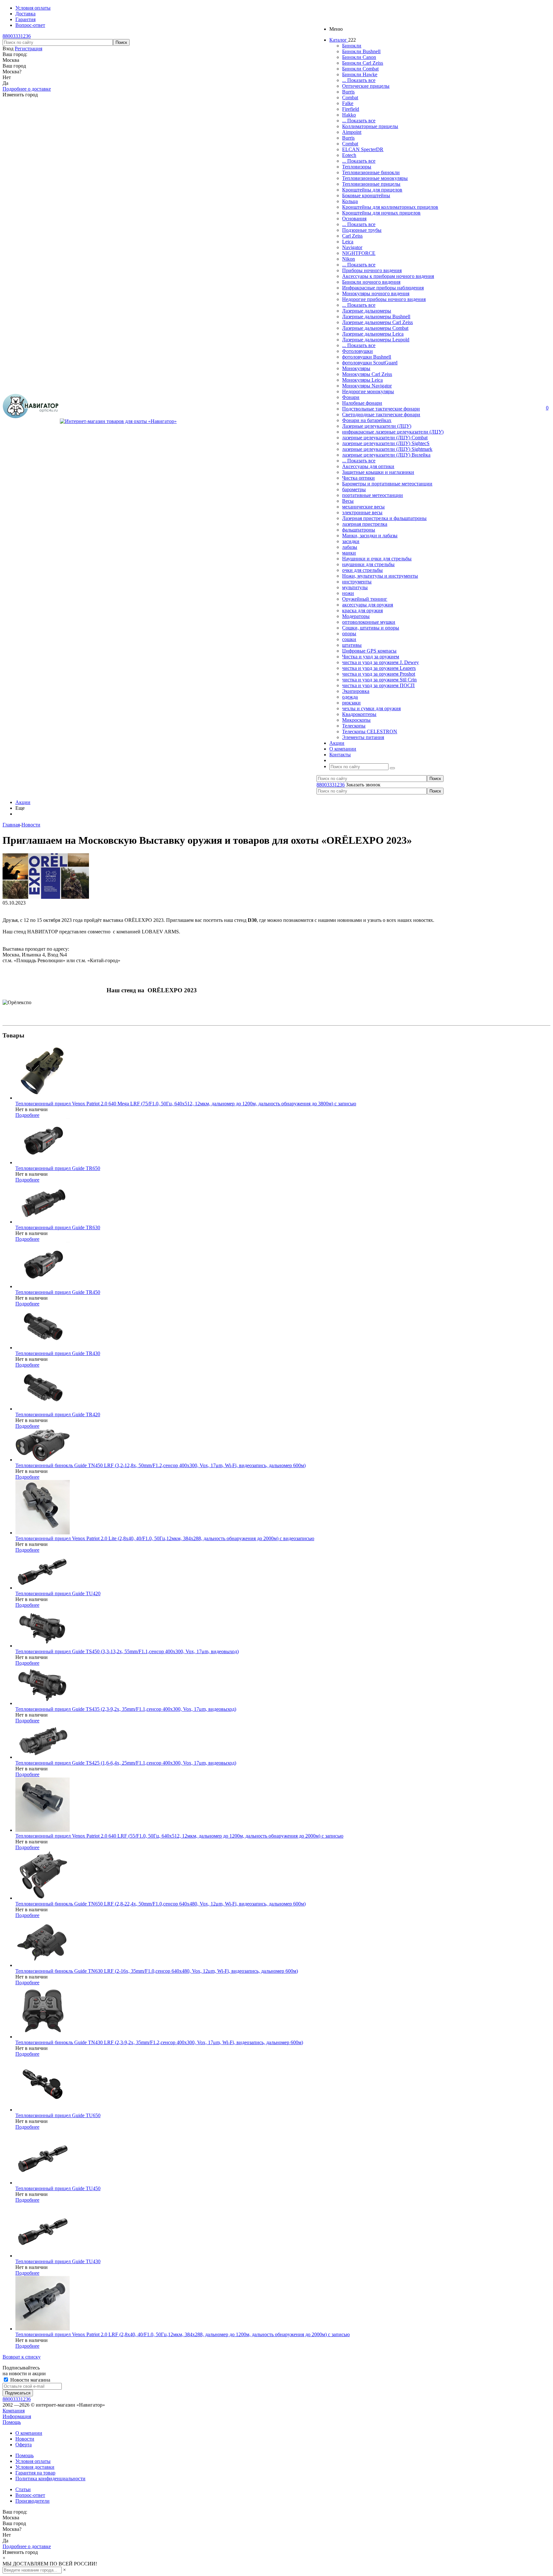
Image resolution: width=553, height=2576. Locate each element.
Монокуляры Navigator (367, 386)
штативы (352, 645)
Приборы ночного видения (372, 270)
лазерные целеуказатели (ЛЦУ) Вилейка (386, 455)
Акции (23, 802)
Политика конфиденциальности (50, 2478)
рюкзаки (351, 703)
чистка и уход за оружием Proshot (379, 674)
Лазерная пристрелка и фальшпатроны (384, 518)
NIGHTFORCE (359, 253)
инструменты (357, 582)
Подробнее (27, 1115)
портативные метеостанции (373, 495)
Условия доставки (35, 2467)
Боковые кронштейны (366, 195)
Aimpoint (352, 132)
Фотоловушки (357, 351)
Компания (14, 2411)
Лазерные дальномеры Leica (373, 334)
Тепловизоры (357, 167)
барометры (354, 489)
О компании (29, 2433)
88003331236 (17, 36)
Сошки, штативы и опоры (371, 628)
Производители (32, 2501)
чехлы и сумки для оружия (371, 708)
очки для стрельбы (362, 570)
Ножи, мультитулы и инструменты (380, 576)
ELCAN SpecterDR (363, 149)
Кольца (350, 201)
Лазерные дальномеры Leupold (376, 340)
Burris (348, 92)
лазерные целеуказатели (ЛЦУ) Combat (385, 438)
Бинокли (352, 46)
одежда (350, 697)
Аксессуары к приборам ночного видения (388, 276)
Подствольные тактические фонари (381, 409)
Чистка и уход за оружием (371, 657)
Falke (348, 103)
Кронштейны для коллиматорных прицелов (390, 207)
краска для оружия (362, 610)
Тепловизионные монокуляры (375, 178)
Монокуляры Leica (362, 380)
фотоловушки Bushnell (367, 357)
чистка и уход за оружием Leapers (379, 668)
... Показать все (359, 80)
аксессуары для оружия (368, 605)
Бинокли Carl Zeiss (363, 63)
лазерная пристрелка (365, 524)
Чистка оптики (358, 478)
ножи (348, 593)
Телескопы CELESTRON (370, 731)
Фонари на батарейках (367, 420)
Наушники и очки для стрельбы (377, 559)
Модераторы (356, 616)
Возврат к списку (22, 2357)
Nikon (349, 259)
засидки (351, 541)
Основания (354, 219)
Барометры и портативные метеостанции (387, 484)
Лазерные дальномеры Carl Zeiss (377, 322)
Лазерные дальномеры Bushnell (376, 317)
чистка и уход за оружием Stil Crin (379, 680)
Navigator (352, 247)
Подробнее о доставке (27, 89)
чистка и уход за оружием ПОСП (378, 685)
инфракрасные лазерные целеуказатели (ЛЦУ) (393, 432)
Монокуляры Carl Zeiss (367, 374)
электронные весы (362, 512)
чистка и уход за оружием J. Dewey (381, 662)
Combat (350, 98)
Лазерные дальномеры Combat (375, 328)
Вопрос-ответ (30, 2495)
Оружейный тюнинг (365, 599)
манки (349, 553)
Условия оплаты (33, 2461)
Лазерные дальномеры (367, 311)
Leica (348, 242)
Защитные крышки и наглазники (378, 472)
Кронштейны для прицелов (372, 190)
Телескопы (354, 726)
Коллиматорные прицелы (370, 126)
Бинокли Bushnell (361, 51)
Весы (348, 501)
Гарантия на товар (35, 2473)
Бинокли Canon (359, 57)
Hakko (349, 115)
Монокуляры (356, 368)
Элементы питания (363, 737)
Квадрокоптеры (359, 714)
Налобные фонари (362, 403)
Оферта (24, 2445)
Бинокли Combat (360, 69)
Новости (25, 2439)
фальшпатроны (359, 530)
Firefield (351, 109)
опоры (349, 634)
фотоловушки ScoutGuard (370, 363)
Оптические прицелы (366, 86)
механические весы (363, 507)
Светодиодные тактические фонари (381, 414)
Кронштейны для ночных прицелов (381, 213)
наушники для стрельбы (368, 564)
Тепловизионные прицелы (371, 184)
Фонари (351, 397)
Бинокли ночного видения (371, 282)
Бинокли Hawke (360, 74)
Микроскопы (356, 720)
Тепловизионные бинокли (371, 172)
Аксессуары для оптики (368, 466)
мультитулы (355, 587)
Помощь (12, 2422)
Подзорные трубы (362, 230)
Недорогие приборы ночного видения (384, 299)
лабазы (350, 547)
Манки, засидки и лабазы (370, 536)
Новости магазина (30, 2380)
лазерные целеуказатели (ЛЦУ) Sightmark (387, 449)
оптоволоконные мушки (369, 622)
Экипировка (356, 691)
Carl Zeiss (352, 236)
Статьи (23, 2489)
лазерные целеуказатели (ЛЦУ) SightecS (386, 443)
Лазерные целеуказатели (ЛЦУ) (377, 426)
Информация (17, 2416)
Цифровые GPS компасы (369, 651)
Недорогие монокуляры (368, 391)
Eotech (349, 155)
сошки (349, 639)
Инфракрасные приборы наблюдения (383, 288)
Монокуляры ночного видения (376, 293)
